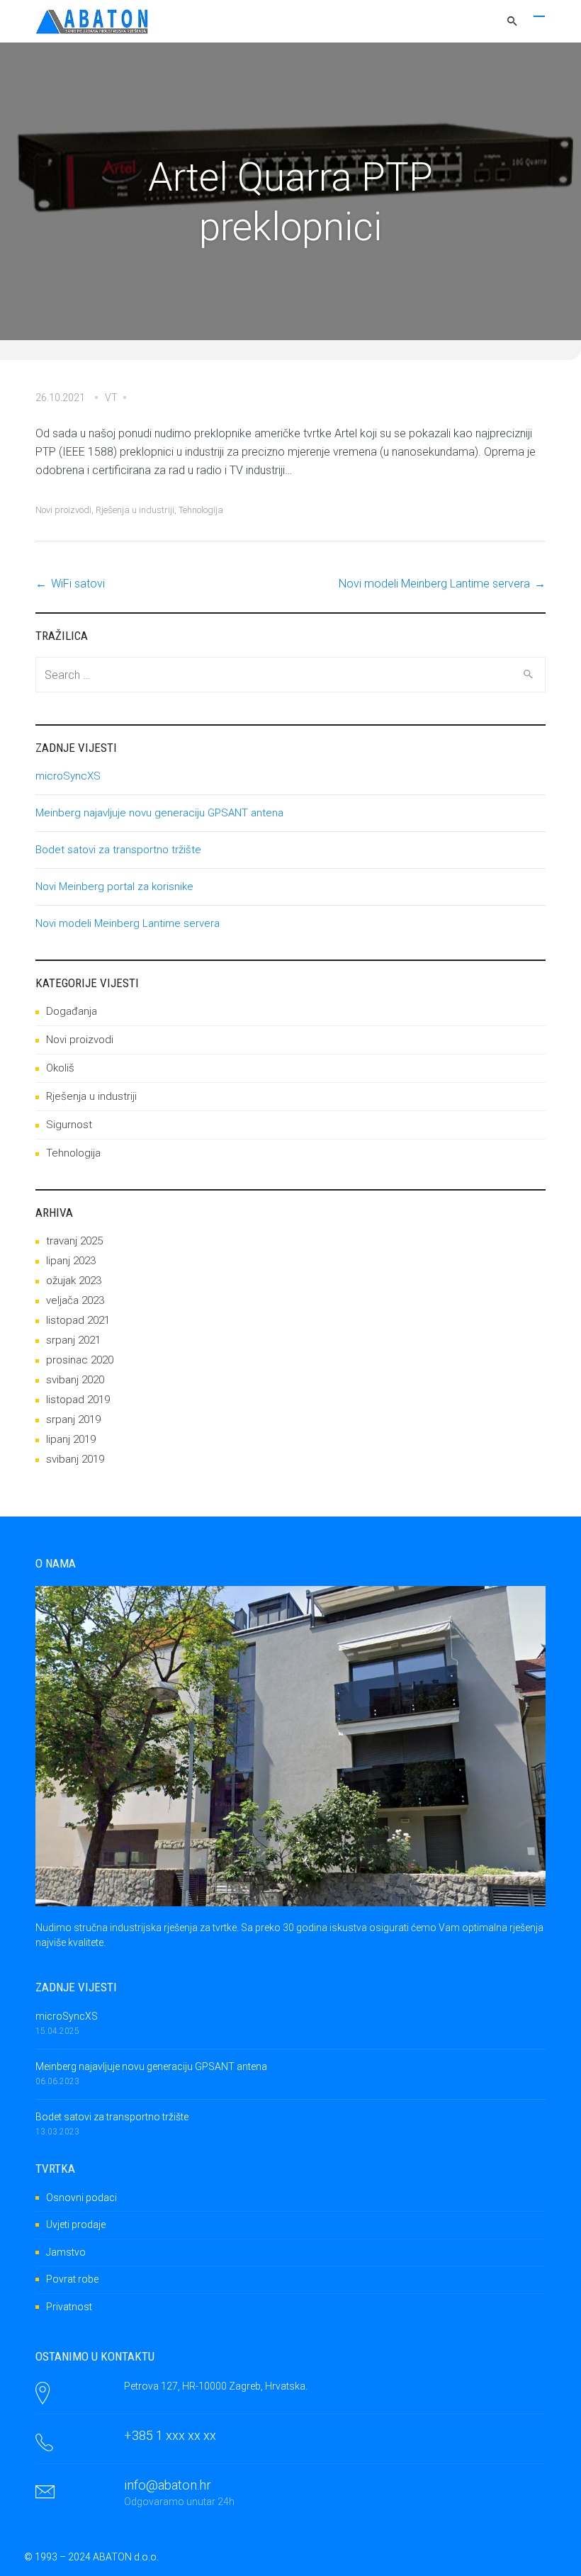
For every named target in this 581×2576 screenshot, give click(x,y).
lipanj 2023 (71, 1261)
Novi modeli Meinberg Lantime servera (434, 584)
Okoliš (60, 1068)
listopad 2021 (78, 1320)
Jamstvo (66, 2252)
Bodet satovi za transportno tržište (118, 850)
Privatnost (69, 2307)
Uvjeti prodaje (76, 2225)
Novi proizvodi (63, 510)
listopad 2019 (78, 1400)
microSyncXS (68, 776)
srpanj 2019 (73, 1419)
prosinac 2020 (80, 1360)
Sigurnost (69, 1125)
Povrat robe (72, 2279)
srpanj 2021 (73, 1340)
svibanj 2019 (75, 1459)
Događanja (72, 1011)
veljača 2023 (75, 1300)
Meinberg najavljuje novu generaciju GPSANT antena (159, 813)
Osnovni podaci (81, 2198)
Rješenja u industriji (135, 510)
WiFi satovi (78, 584)
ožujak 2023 (74, 1281)
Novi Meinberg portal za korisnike (114, 887)
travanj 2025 (74, 1241)
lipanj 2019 (71, 1439)
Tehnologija (201, 510)
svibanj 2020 (75, 1380)
